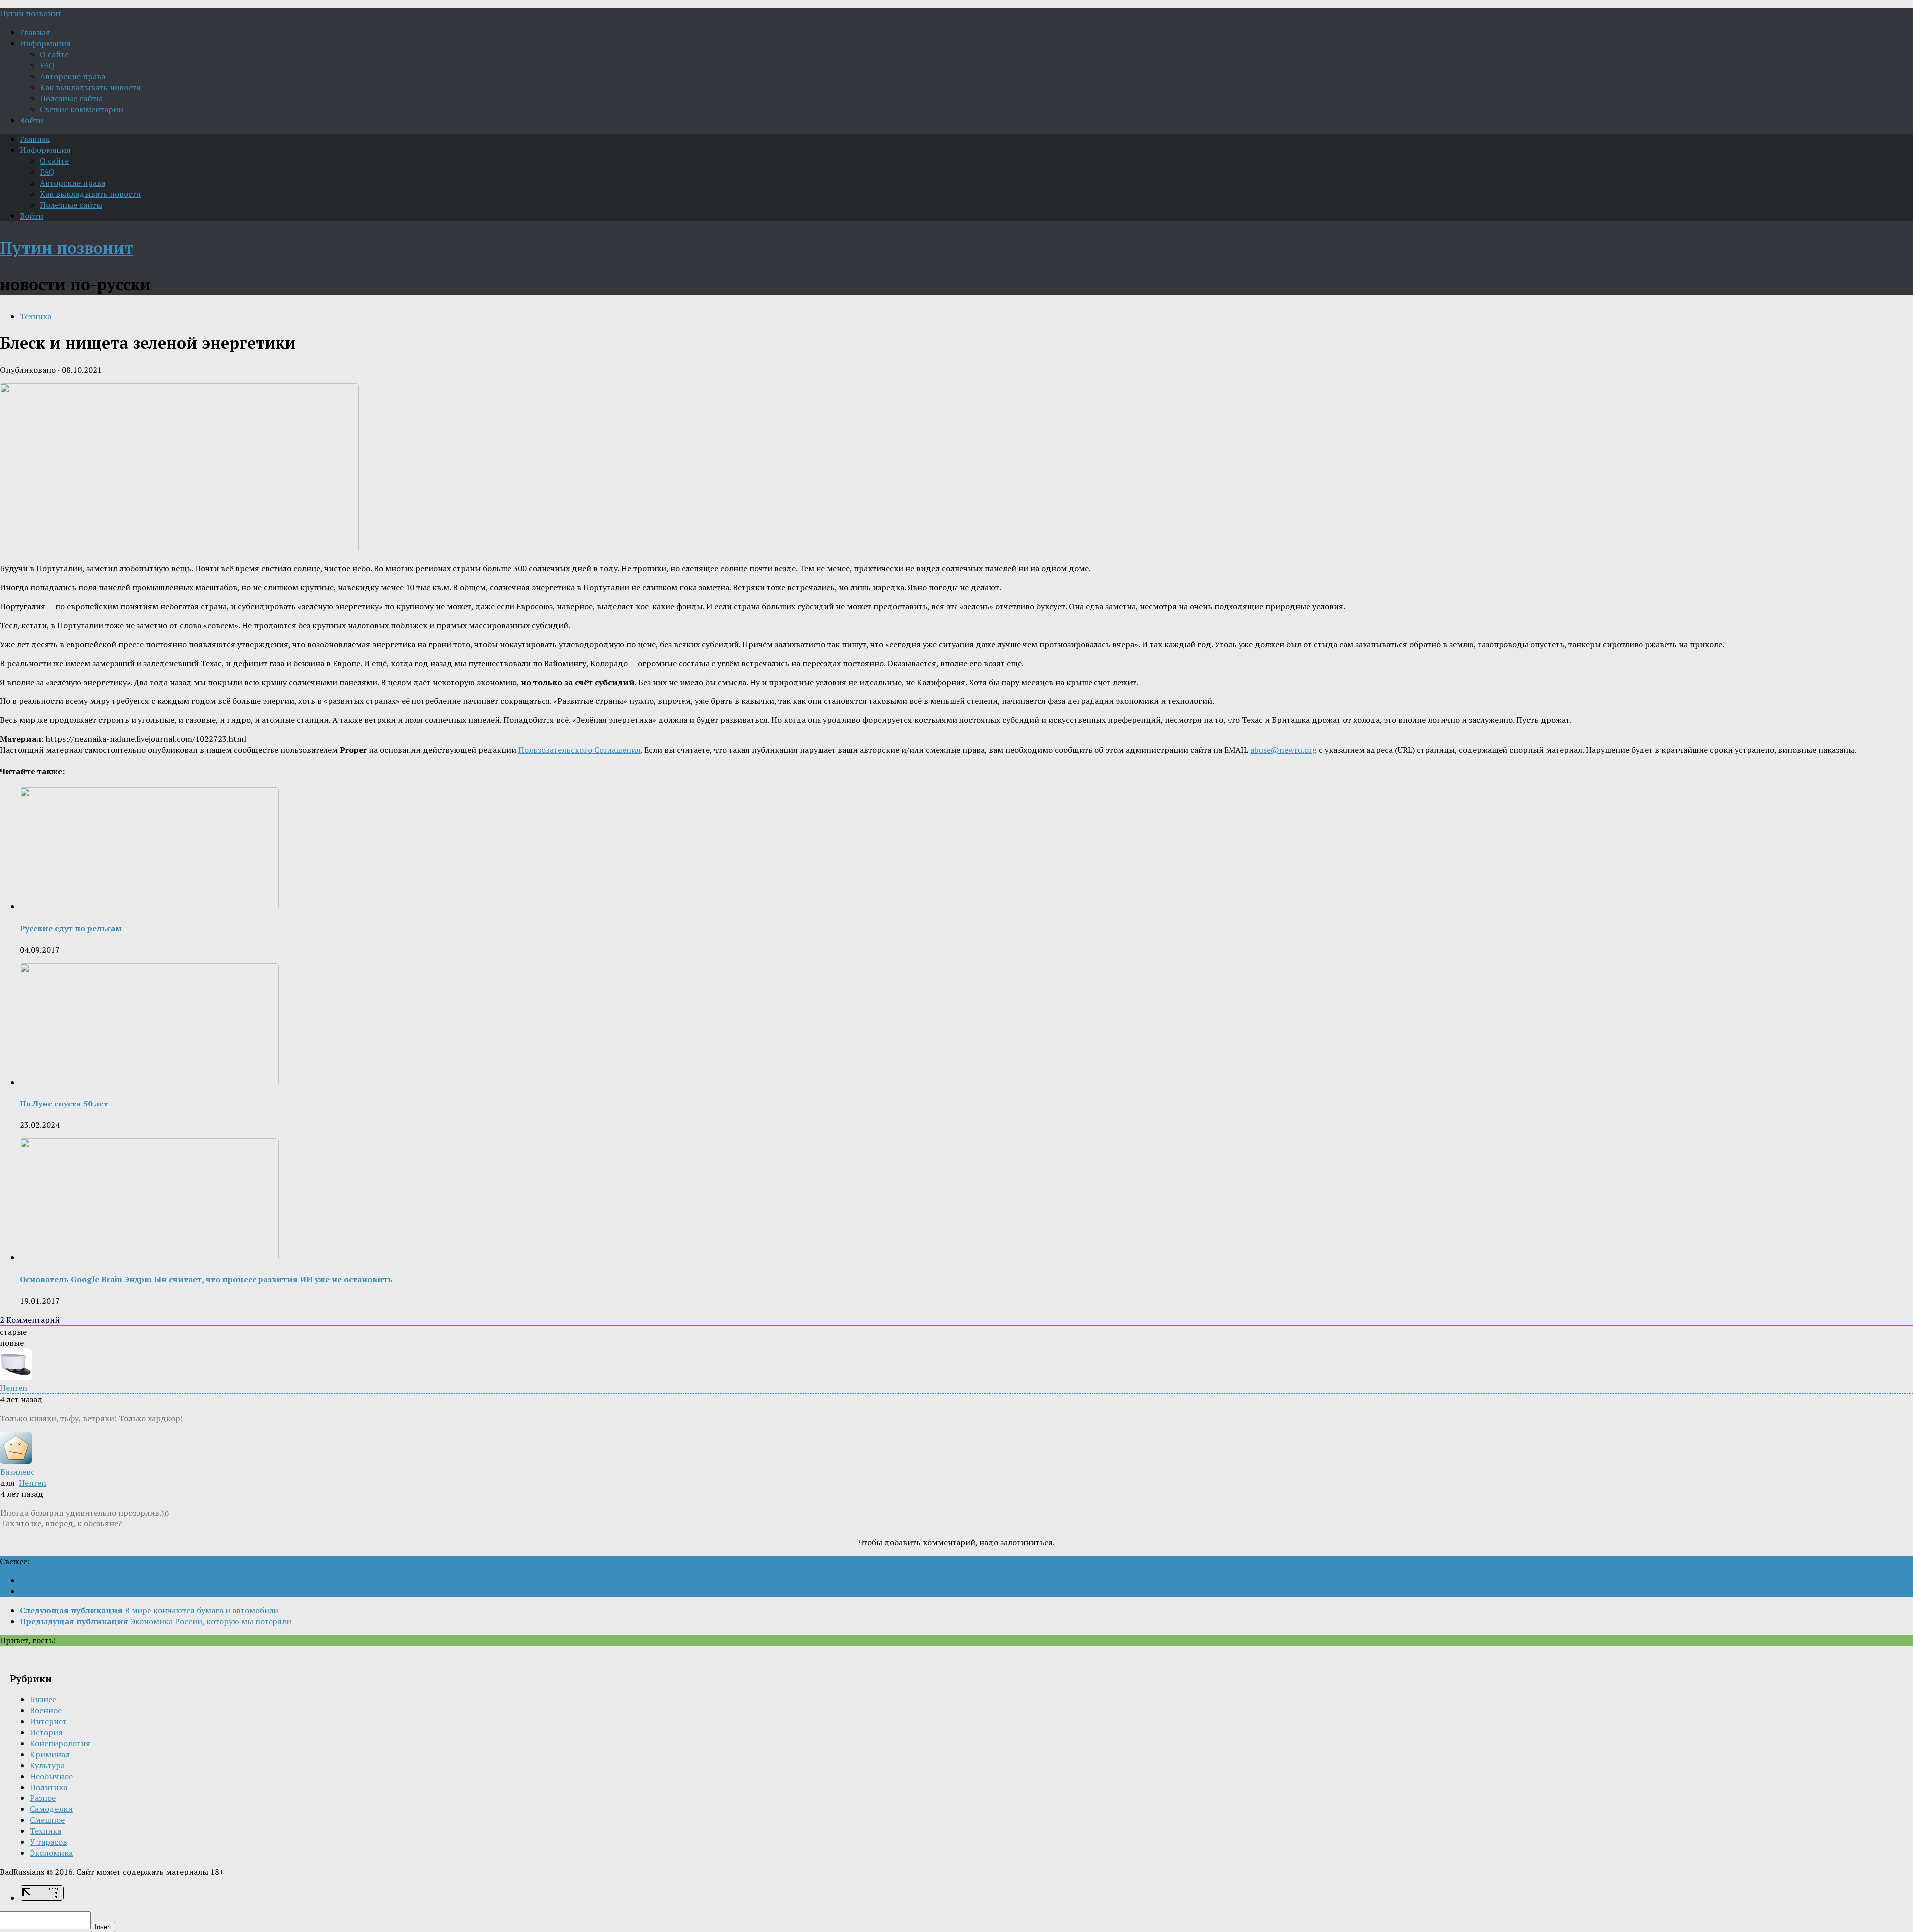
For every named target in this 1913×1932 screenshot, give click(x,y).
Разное (43, 1798)
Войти (32, 120)
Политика (49, 1787)
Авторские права (72, 76)
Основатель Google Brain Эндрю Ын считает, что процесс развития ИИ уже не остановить (206, 1279)
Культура (47, 1765)
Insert (103, 1927)
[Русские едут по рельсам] (149, 906)
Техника (36, 316)
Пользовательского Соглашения (579, 750)
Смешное (47, 1820)
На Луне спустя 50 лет (64, 1104)
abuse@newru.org (1284, 750)
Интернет (48, 1721)
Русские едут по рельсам (71, 928)
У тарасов (49, 1842)
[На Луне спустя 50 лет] (149, 1082)
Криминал (50, 1754)
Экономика (51, 1853)
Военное (46, 1710)
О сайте (54, 54)
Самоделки (51, 1809)
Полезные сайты (71, 98)
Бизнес (43, 1699)
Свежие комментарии (81, 109)
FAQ (47, 65)
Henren (33, 1483)
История (46, 1732)
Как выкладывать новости (90, 87)
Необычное (51, 1776)
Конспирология (60, 1743)
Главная (35, 32)
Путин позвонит (31, 13)
